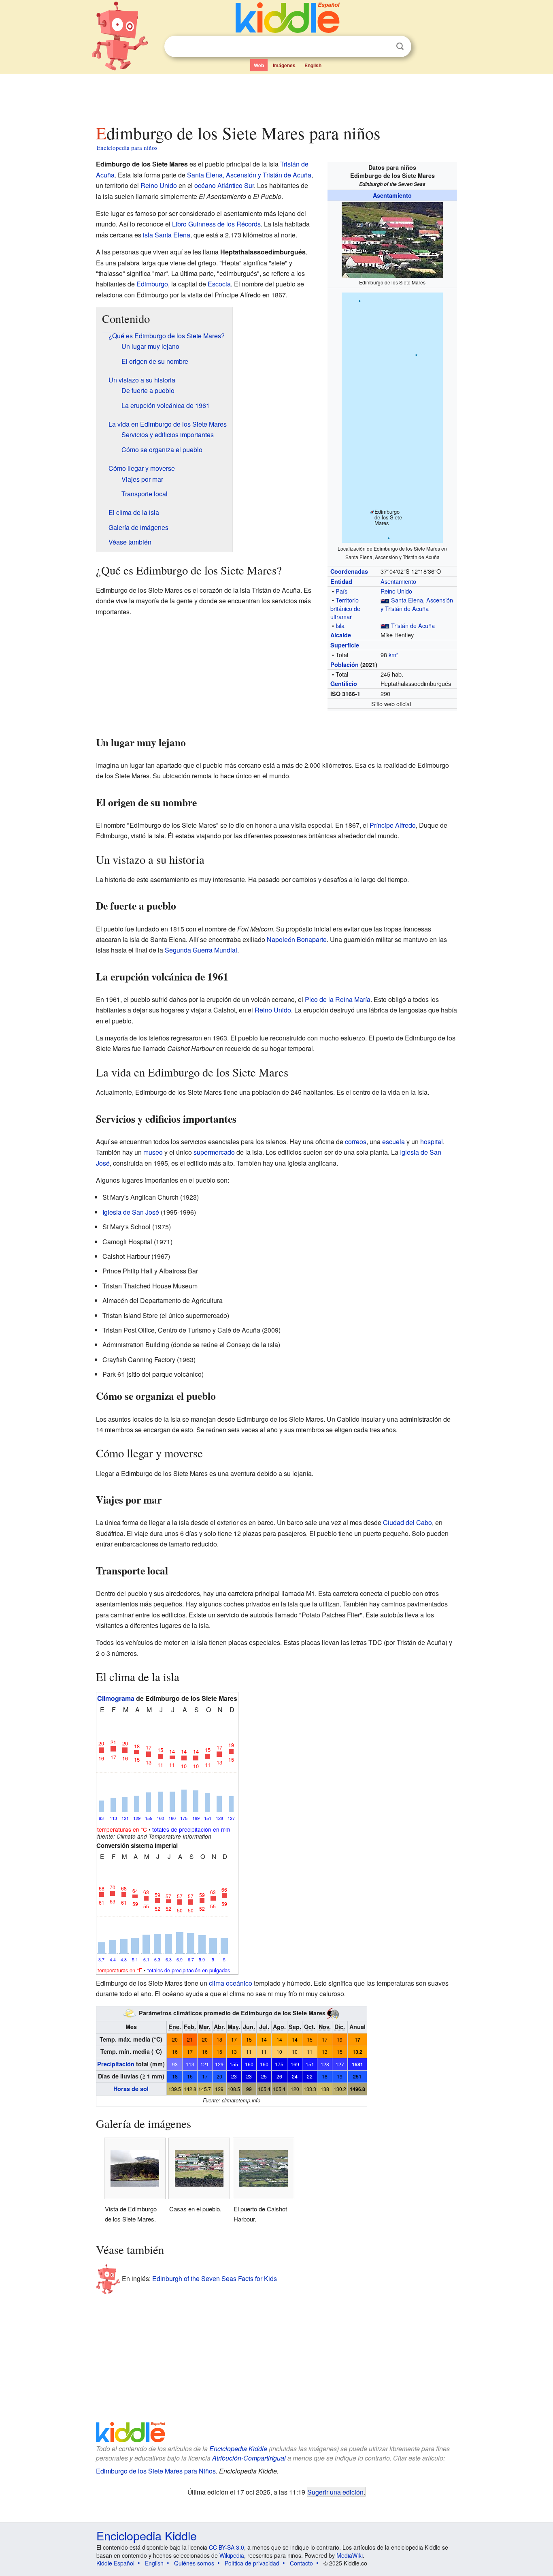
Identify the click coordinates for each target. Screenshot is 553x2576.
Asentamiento (392, 195)
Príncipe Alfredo (393, 825)
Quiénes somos (194, 2563)
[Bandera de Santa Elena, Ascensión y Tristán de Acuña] (385, 600)
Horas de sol (131, 2089)
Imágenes (284, 65)
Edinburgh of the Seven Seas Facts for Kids (215, 2278)
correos (356, 1142)
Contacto (301, 2563)
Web (259, 65)
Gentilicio (344, 684)
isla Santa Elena (167, 235)
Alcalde (341, 635)
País (341, 591)
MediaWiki (350, 2555)
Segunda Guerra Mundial (201, 950)
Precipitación (116, 2064)
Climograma (116, 1698)
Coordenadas (349, 571)
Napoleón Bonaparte (297, 939)
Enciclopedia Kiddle (238, 2449)
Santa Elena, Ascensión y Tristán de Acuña (417, 604)
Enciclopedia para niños (127, 147)
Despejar (383, 47)
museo (153, 1152)
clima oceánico (231, 1983)
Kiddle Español (115, 2563)
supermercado (214, 1152)
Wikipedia (232, 2555)
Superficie (345, 645)
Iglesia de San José (131, 1212)
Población (345, 664)
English (313, 65)
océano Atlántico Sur (224, 185)
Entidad (341, 581)
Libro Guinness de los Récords (216, 224)
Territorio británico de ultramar (345, 608)
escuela (393, 1142)
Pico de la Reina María (338, 999)
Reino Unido (396, 591)
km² (393, 655)
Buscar (400, 46)
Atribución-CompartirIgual (249, 2458)
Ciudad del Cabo (407, 1522)
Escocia (219, 284)
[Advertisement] (276, 97)
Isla (340, 625)
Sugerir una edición (335, 2492)
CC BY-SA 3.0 (227, 2547)
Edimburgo (152, 284)
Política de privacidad (252, 2563)
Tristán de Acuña (413, 625)
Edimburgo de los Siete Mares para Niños (156, 2471)
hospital (432, 1142)
